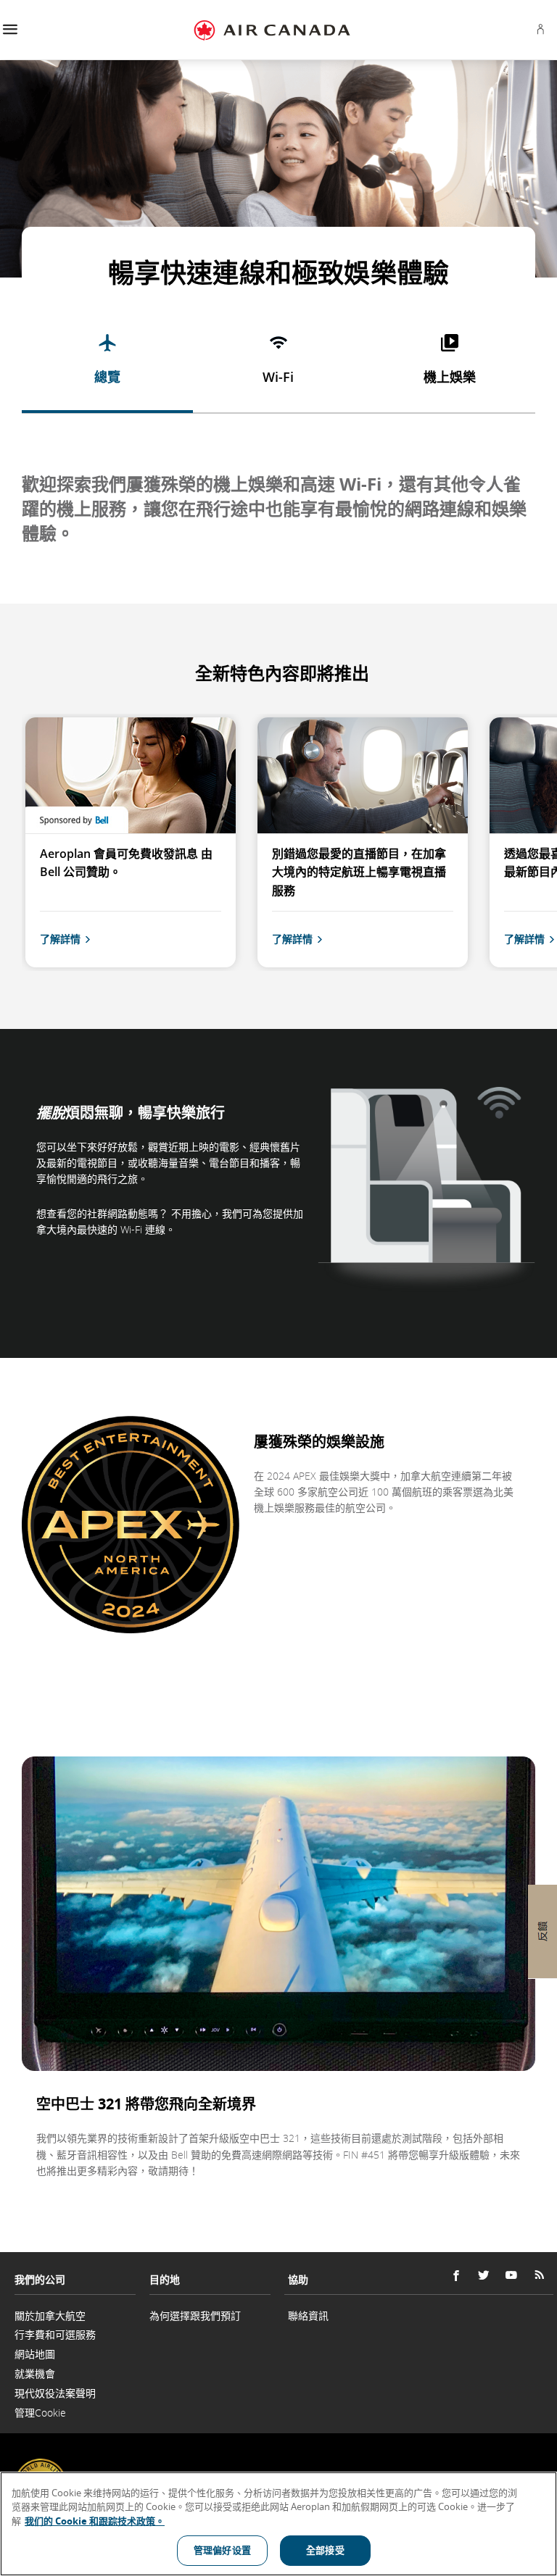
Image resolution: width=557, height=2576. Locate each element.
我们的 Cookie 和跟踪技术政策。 (95, 2521)
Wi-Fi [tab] (278, 377)
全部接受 (325, 2550)
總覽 (107, 377)
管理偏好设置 (222, 2550)
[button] (10, 30)
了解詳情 (60, 939)
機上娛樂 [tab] (450, 377)
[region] (278, 2524)
